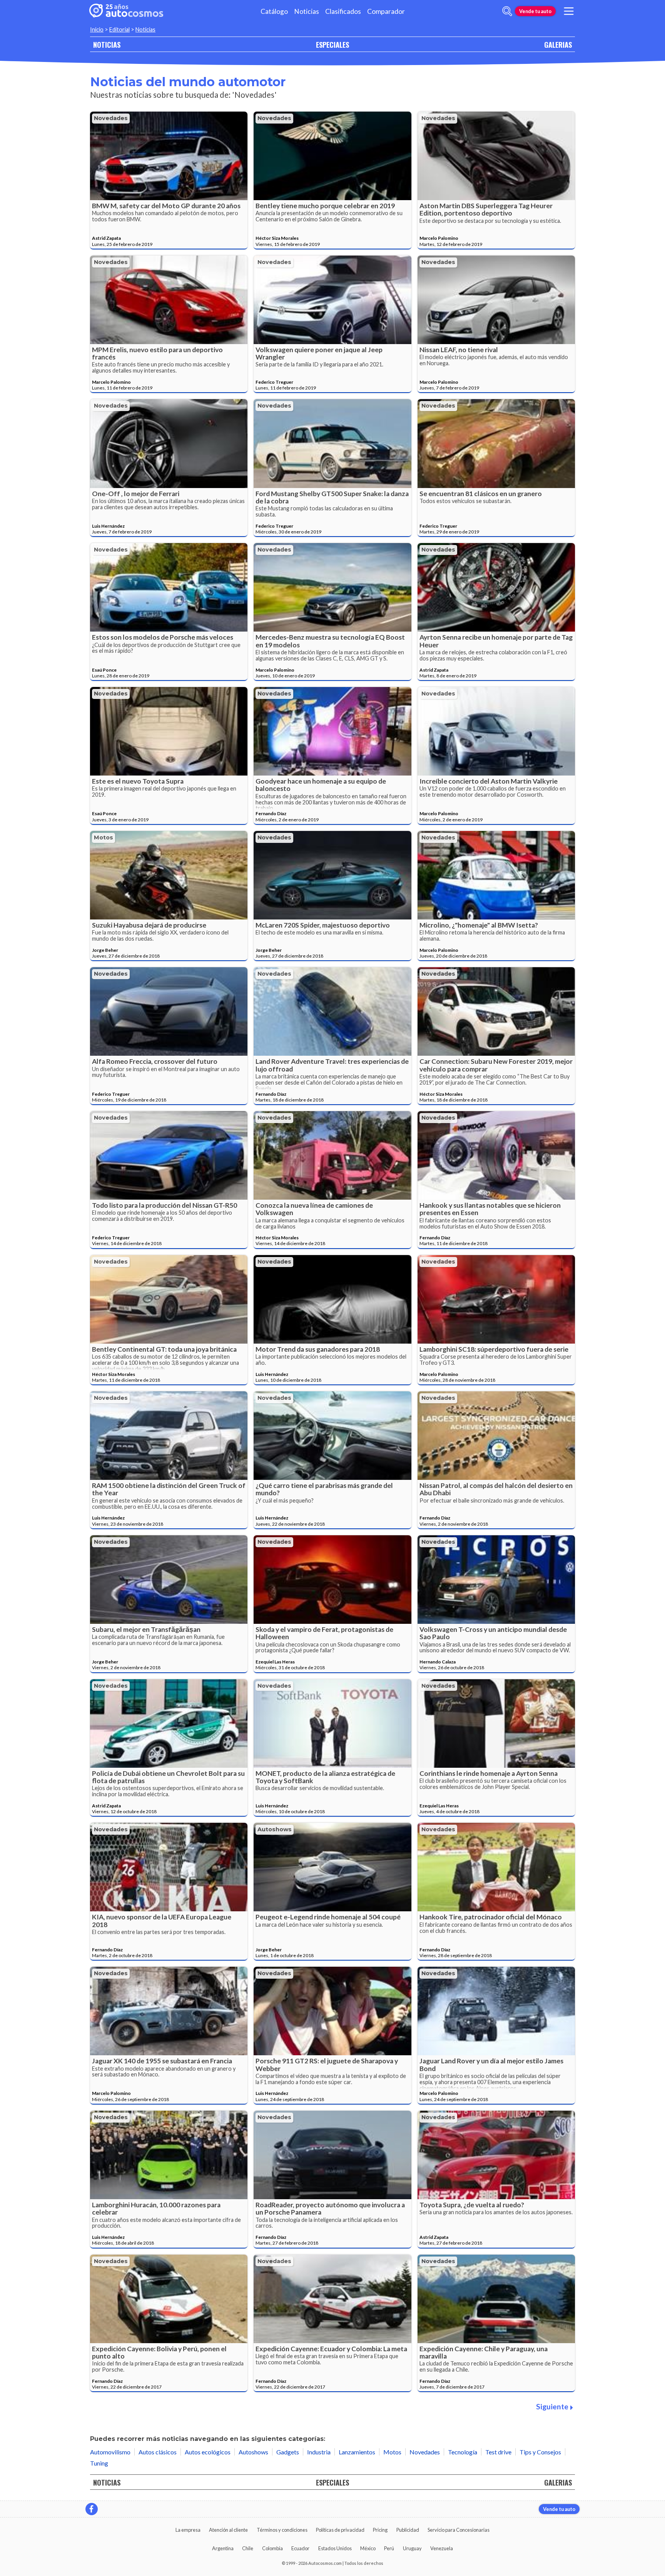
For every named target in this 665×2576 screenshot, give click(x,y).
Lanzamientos (357, 2452)
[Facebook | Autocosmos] (92, 2509)
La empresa (188, 2530)
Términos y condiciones (282, 2530)
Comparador (386, 11)
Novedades (111, 118)
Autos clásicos (158, 2452)
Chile (248, 2548)
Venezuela (442, 2548)
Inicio (97, 29)
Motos (104, 837)
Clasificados (343, 11)
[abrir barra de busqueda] (507, 11)
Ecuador (300, 2548)
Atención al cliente (228, 2530)
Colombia (272, 2548)
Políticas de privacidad (340, 2530)
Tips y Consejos (540, 2452)
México (368, 2548)
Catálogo (274, 11)
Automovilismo (110, 2452)
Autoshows (275, 1829)
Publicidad (408, 2530)
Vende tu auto (535, 11)
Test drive (498, 2452)
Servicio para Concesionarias (459, 2530)
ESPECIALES (332, 44)
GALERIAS (558, 44)
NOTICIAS (107, 44)
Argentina (223, 2548)
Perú (389, 2548)
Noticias (307, 11)
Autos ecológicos (208, 2452)
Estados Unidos (335, 2548)
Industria (319, 2452)
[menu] (569, 11)
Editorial (119, 29)
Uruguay (412, 2548)
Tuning (99, 2463)
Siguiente (552, 2406)
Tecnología (463, 2452)
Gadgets (288, 2452)
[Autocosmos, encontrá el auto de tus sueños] (126, 11)
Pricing (380, 2530)
